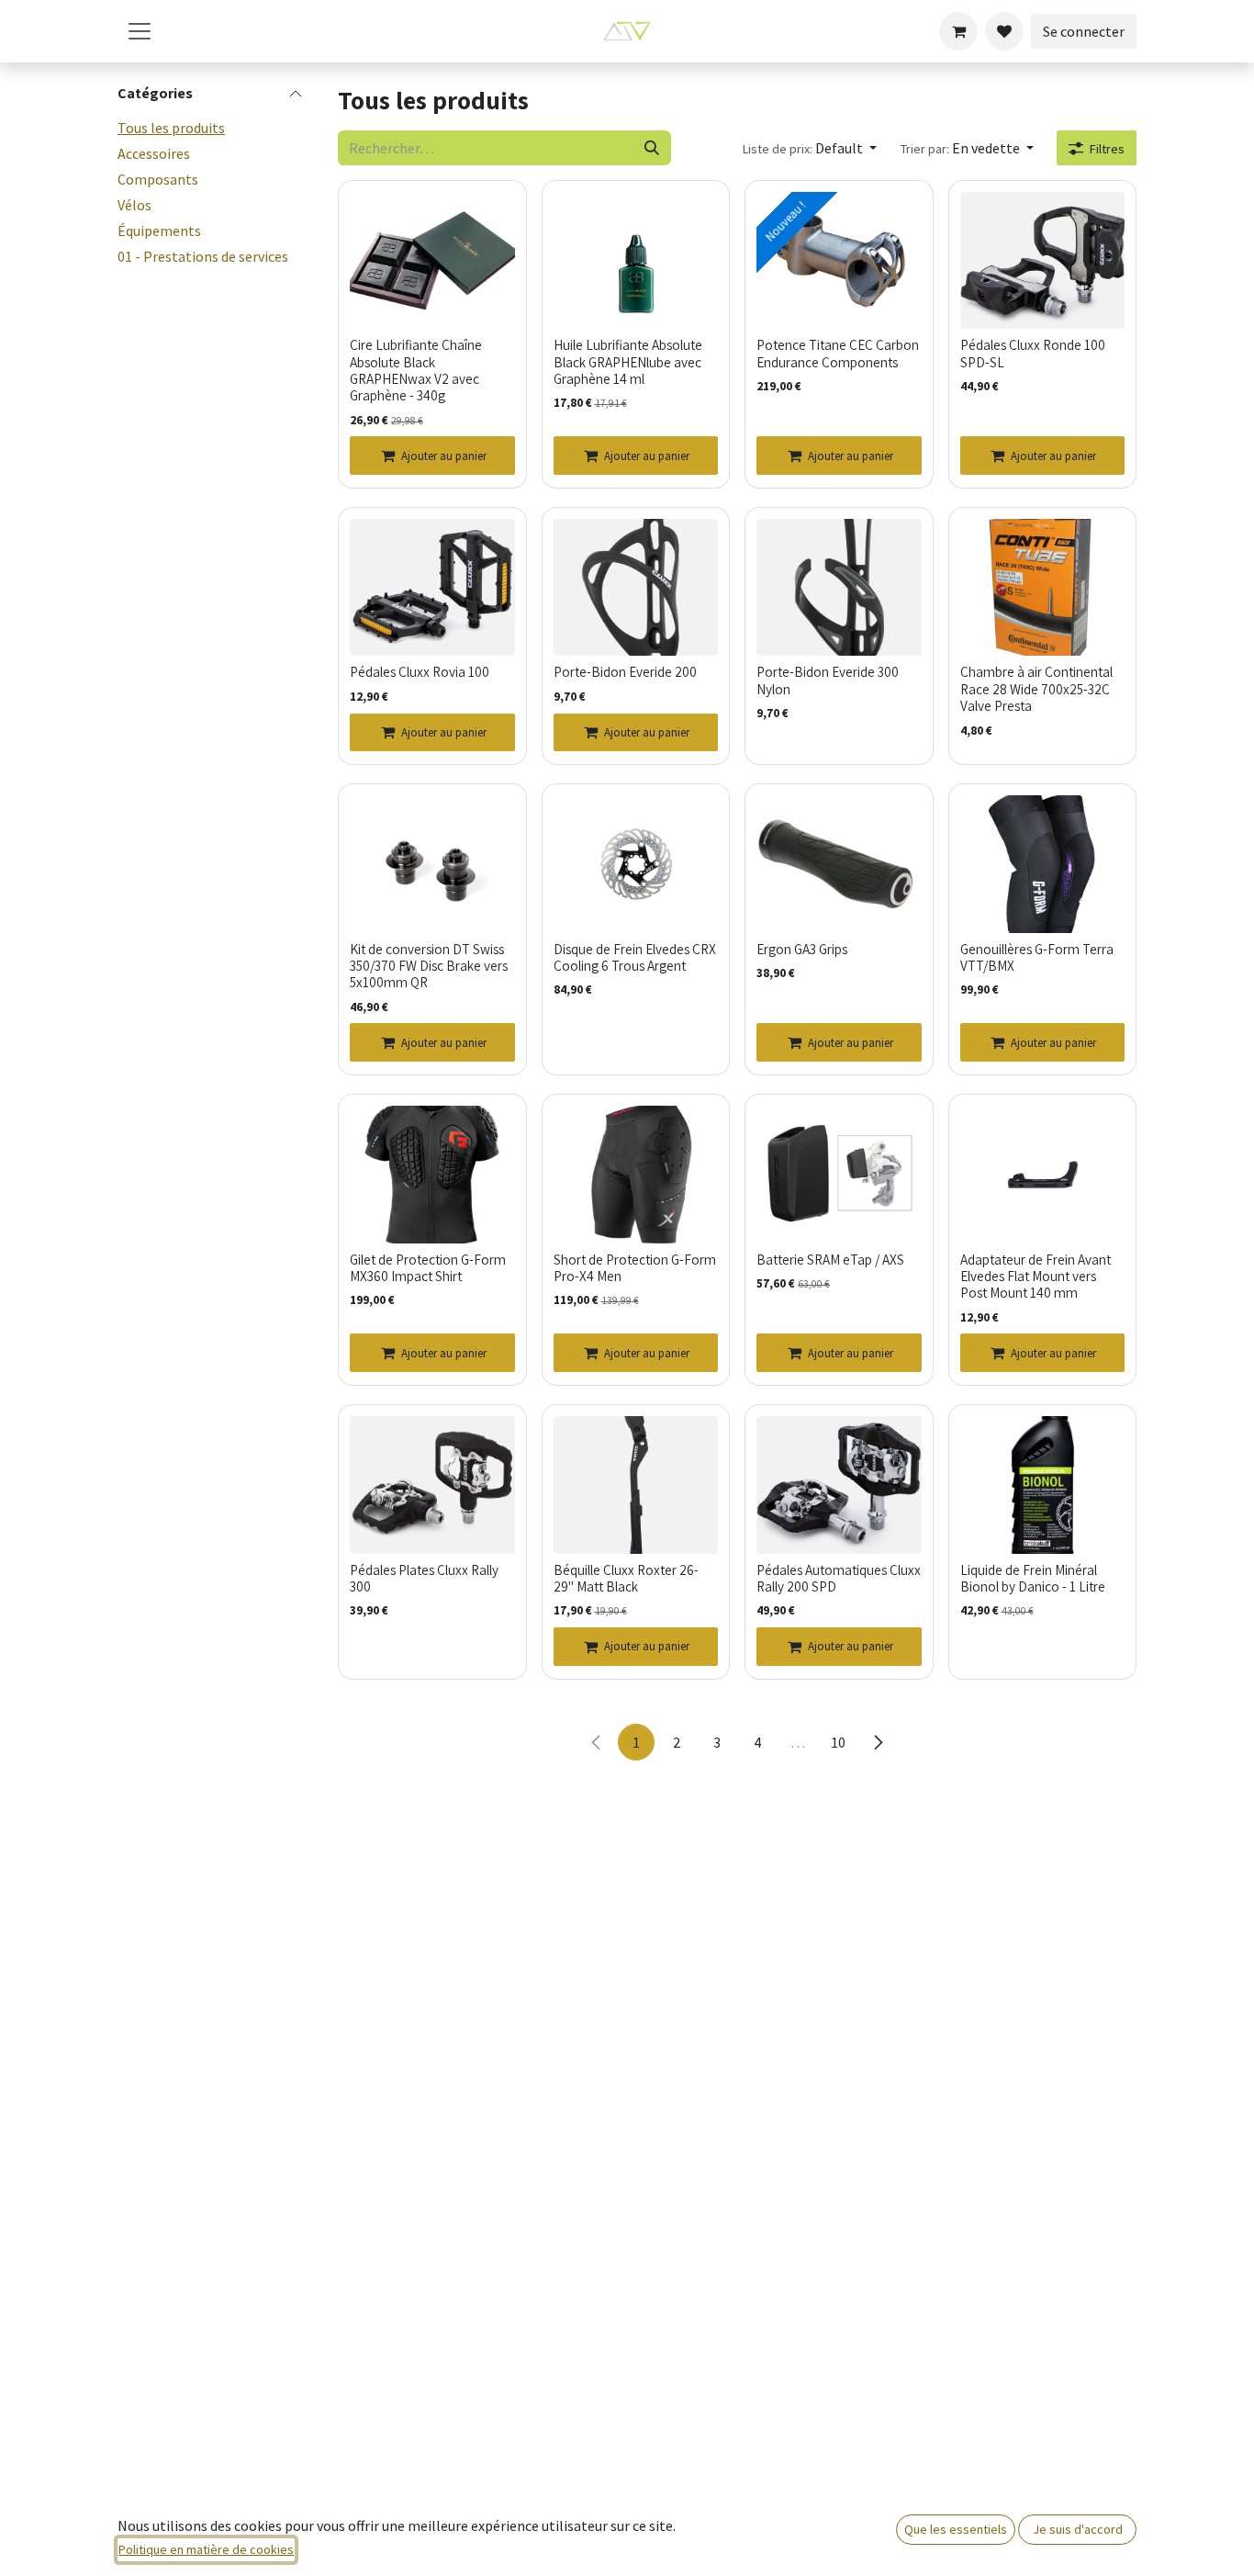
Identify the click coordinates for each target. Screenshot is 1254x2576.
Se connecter (1084, 31)
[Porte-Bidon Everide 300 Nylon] (839, 588)
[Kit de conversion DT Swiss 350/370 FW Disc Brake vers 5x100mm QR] (432, 864)
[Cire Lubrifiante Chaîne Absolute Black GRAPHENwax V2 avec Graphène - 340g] (432, 261)
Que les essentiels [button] (956, 2529)
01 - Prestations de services (203, 256)
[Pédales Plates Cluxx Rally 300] (432, 1485)
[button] (810, 148)
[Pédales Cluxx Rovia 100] (432, 588)
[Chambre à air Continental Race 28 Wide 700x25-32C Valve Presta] (1043, 588)
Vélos (134, 205)
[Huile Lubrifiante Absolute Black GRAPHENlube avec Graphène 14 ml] (636, 261)
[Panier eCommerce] (958, 31)
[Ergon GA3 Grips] (839, 864)
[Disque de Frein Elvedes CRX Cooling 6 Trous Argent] (636, 864)
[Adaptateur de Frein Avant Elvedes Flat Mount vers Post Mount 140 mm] (1043, 1175)
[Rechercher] (652, 148)
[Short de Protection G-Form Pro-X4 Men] (636, 1175)
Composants (158, 179)
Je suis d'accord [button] (1078, 2529)
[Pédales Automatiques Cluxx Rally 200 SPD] (839, 1485)
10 (838, 1742)
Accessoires (154, 153)
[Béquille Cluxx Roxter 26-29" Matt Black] (636, 1485)
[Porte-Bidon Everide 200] (636, 588)
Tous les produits (171, 128)
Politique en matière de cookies (206, 2549)
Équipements (159, 231)
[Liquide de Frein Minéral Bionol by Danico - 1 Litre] (1043, 1485)
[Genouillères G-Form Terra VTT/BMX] (1043, 864)
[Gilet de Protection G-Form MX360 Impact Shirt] (432, 1175)
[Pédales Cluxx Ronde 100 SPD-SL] (1043, 261)
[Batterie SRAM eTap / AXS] (839, 1175)
